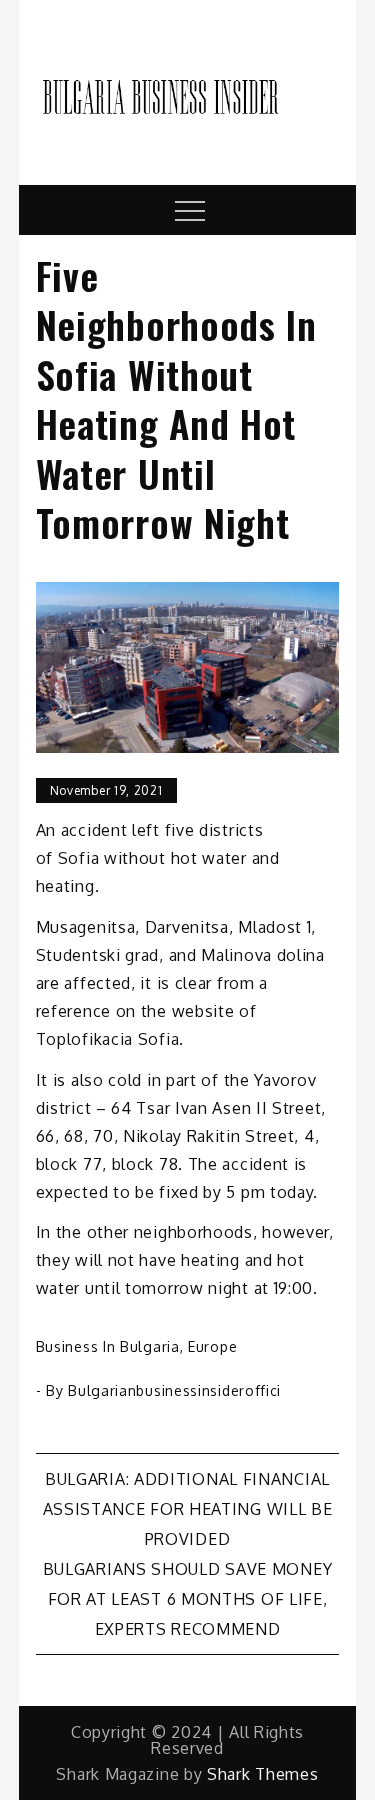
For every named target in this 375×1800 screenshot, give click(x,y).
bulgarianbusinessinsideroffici (174, 1390)
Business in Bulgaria (108, 1346)
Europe (212, 1346)
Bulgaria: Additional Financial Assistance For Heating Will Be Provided (188, 1509)
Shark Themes (262, 1774)
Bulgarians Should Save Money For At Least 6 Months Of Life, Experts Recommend (188, 1599)
